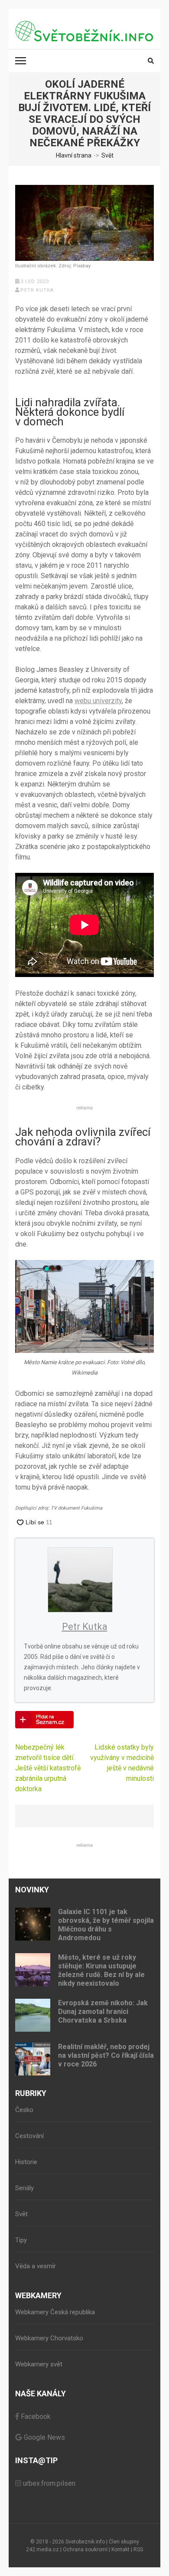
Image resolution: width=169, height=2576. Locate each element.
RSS (138, 2550)
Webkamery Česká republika (55, 2312)
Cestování (29, 2136)
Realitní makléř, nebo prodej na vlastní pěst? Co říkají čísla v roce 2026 (106, 2055)
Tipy (21, 2240)
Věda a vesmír (36, 2266)
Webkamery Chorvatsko (49, 2338)
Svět (21, 2214)
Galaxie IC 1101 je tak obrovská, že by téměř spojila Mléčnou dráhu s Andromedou (106, 1925)
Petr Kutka (37, 290)
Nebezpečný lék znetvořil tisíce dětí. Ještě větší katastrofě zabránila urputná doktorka (48, 1768)
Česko (24, 2110)
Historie (26, 2162)
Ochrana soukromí (85, 2550)
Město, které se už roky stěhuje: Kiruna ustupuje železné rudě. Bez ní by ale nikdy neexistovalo (101, 1970)
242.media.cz (42, 2550)
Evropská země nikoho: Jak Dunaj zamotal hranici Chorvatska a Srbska (103, 2012)
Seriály (24, 2188)
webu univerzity (98, 701)
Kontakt (120, 2550)
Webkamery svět (39, 2364)
